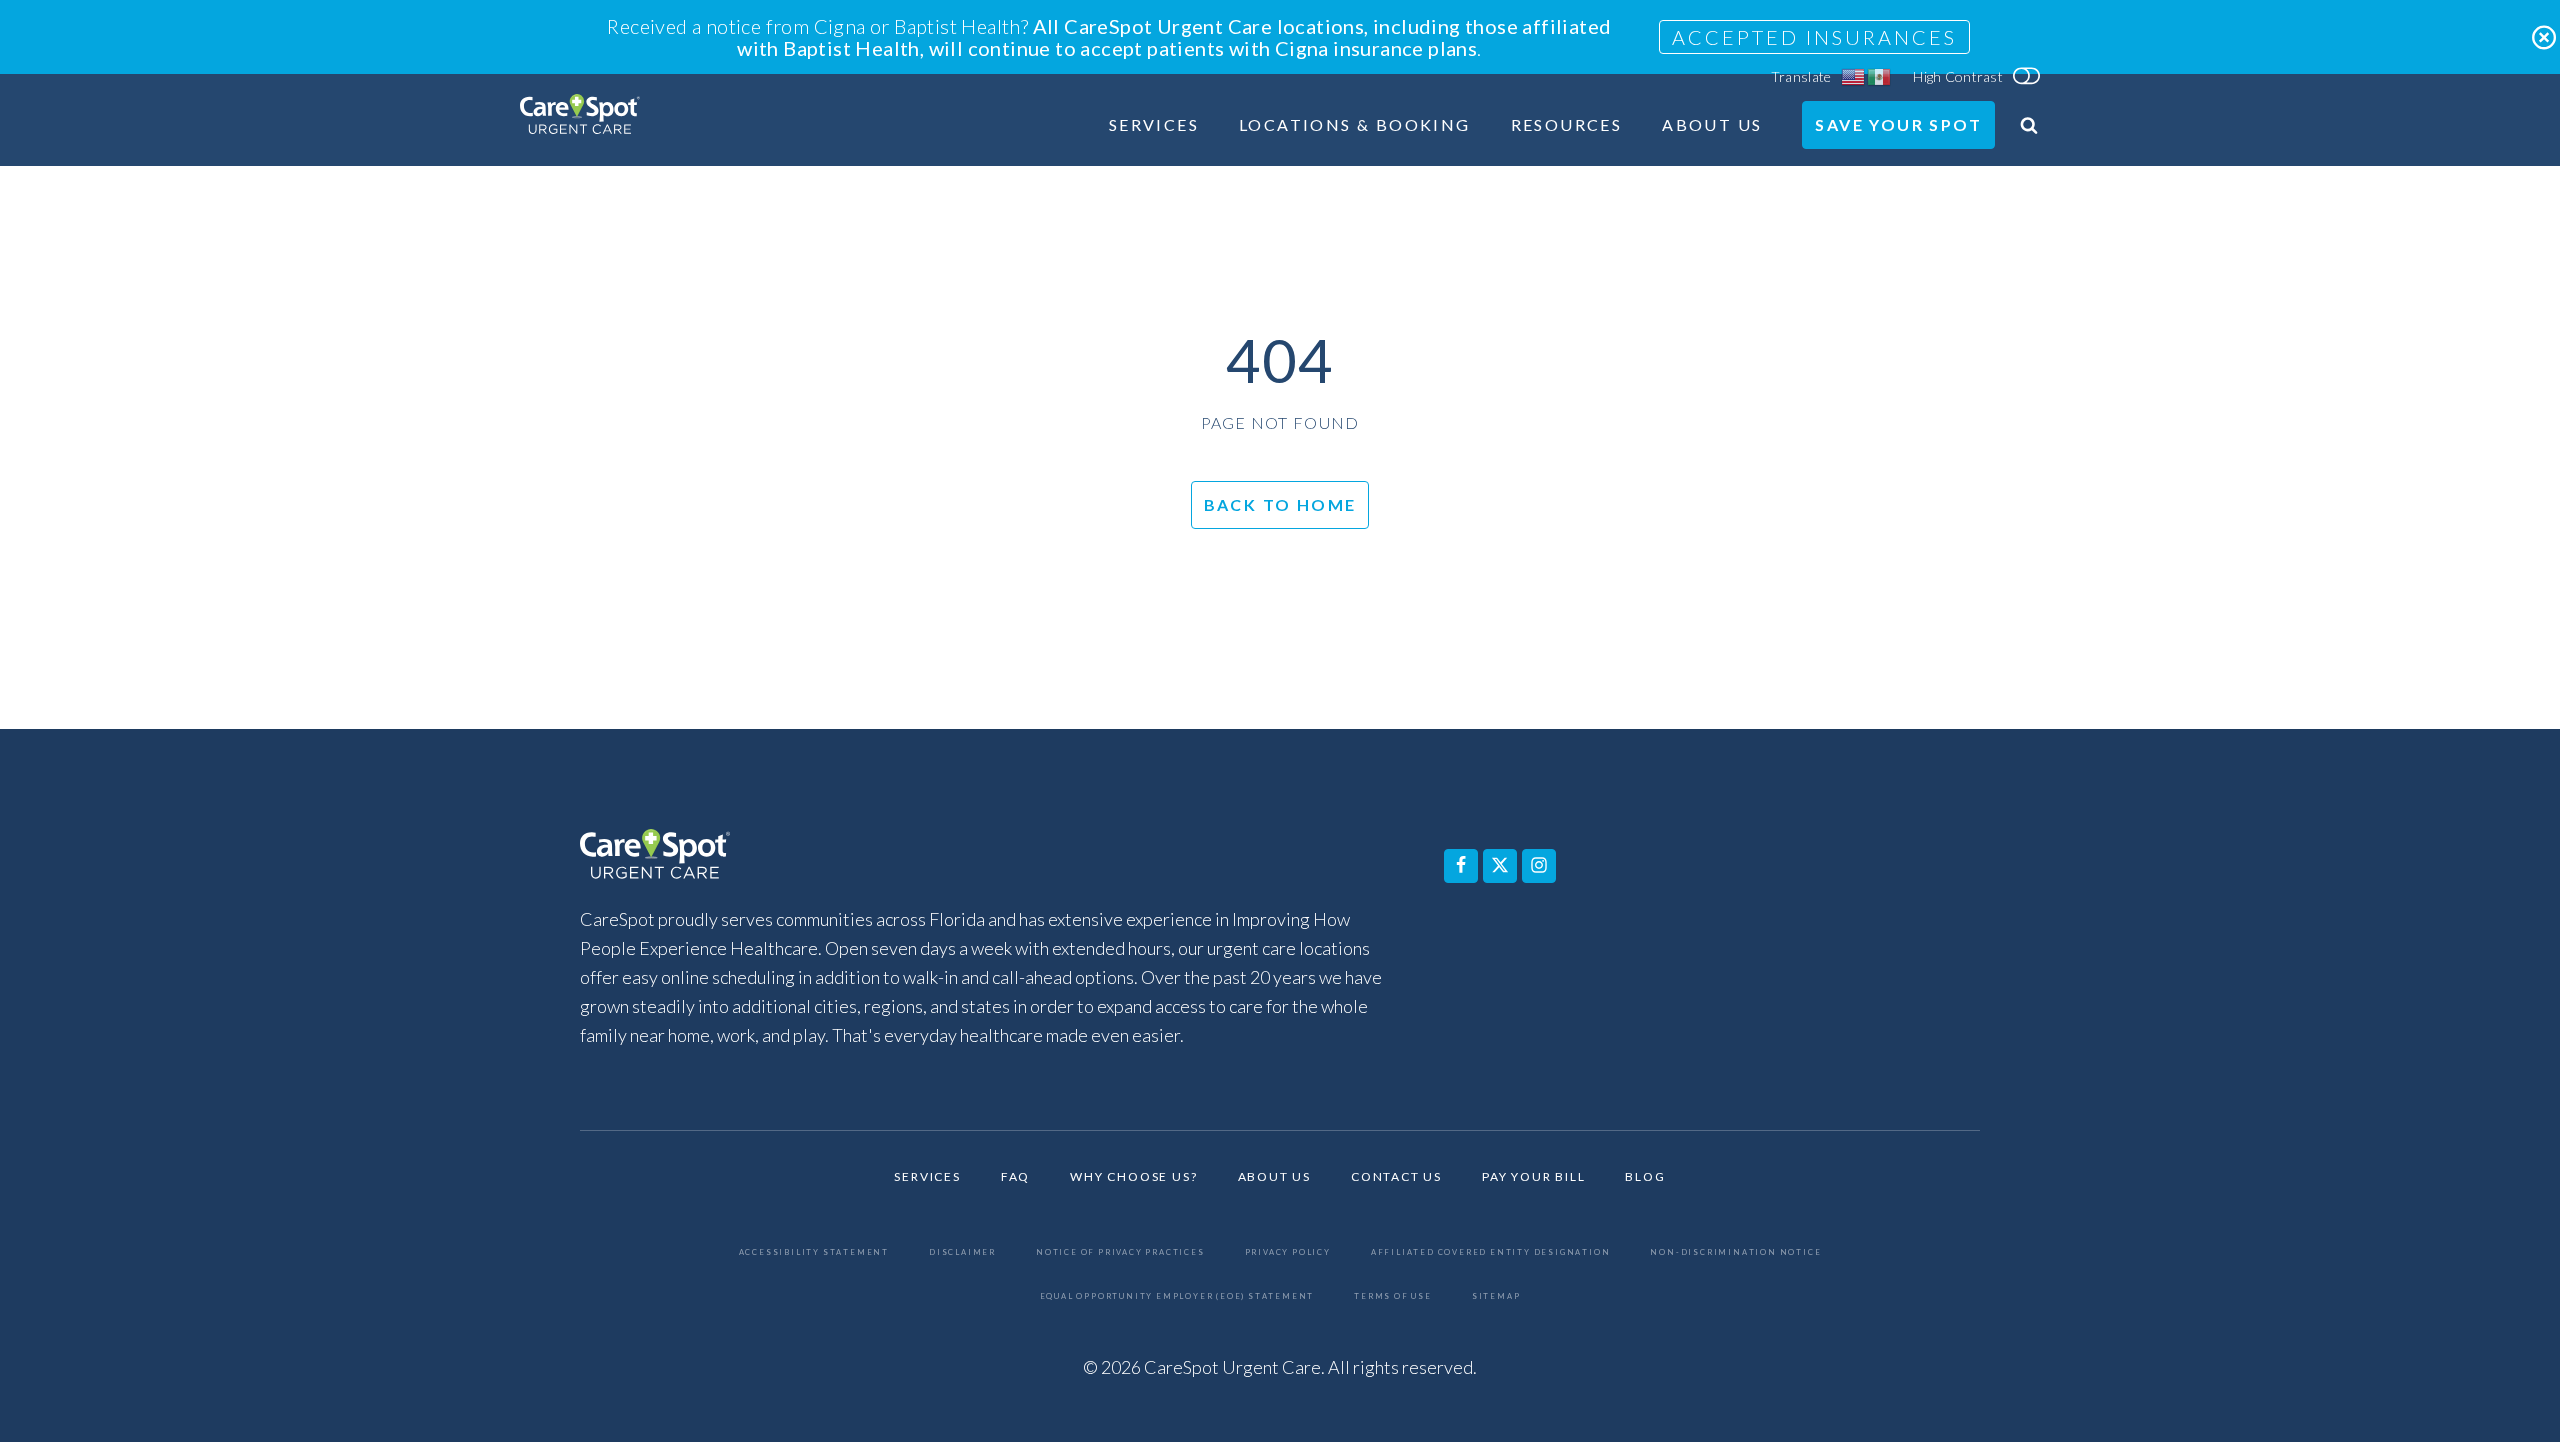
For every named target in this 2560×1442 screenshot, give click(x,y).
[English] (1854, 77)
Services (1154, 125)
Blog (1645, 1177)
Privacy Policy (1288, 1252)
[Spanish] (1880, 77)
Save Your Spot (1898, 124)
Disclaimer (962, 1252)
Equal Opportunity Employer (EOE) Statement (1177, 1296)
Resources (1567, 125)
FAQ (1015, 1177)
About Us (1712, 125)
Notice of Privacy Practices (1120, 1252)
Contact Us (1396, 1177)
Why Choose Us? (1133, 1177)
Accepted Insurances (1814, 37)
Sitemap (1496, 1296)
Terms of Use (1393, 1296)
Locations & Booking (1355, 125)
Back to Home (1280, 504)
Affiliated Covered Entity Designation (1491, 1252)
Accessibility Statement (814, 1252)
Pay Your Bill (1533, 1177)
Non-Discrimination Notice (1735, 1252)
